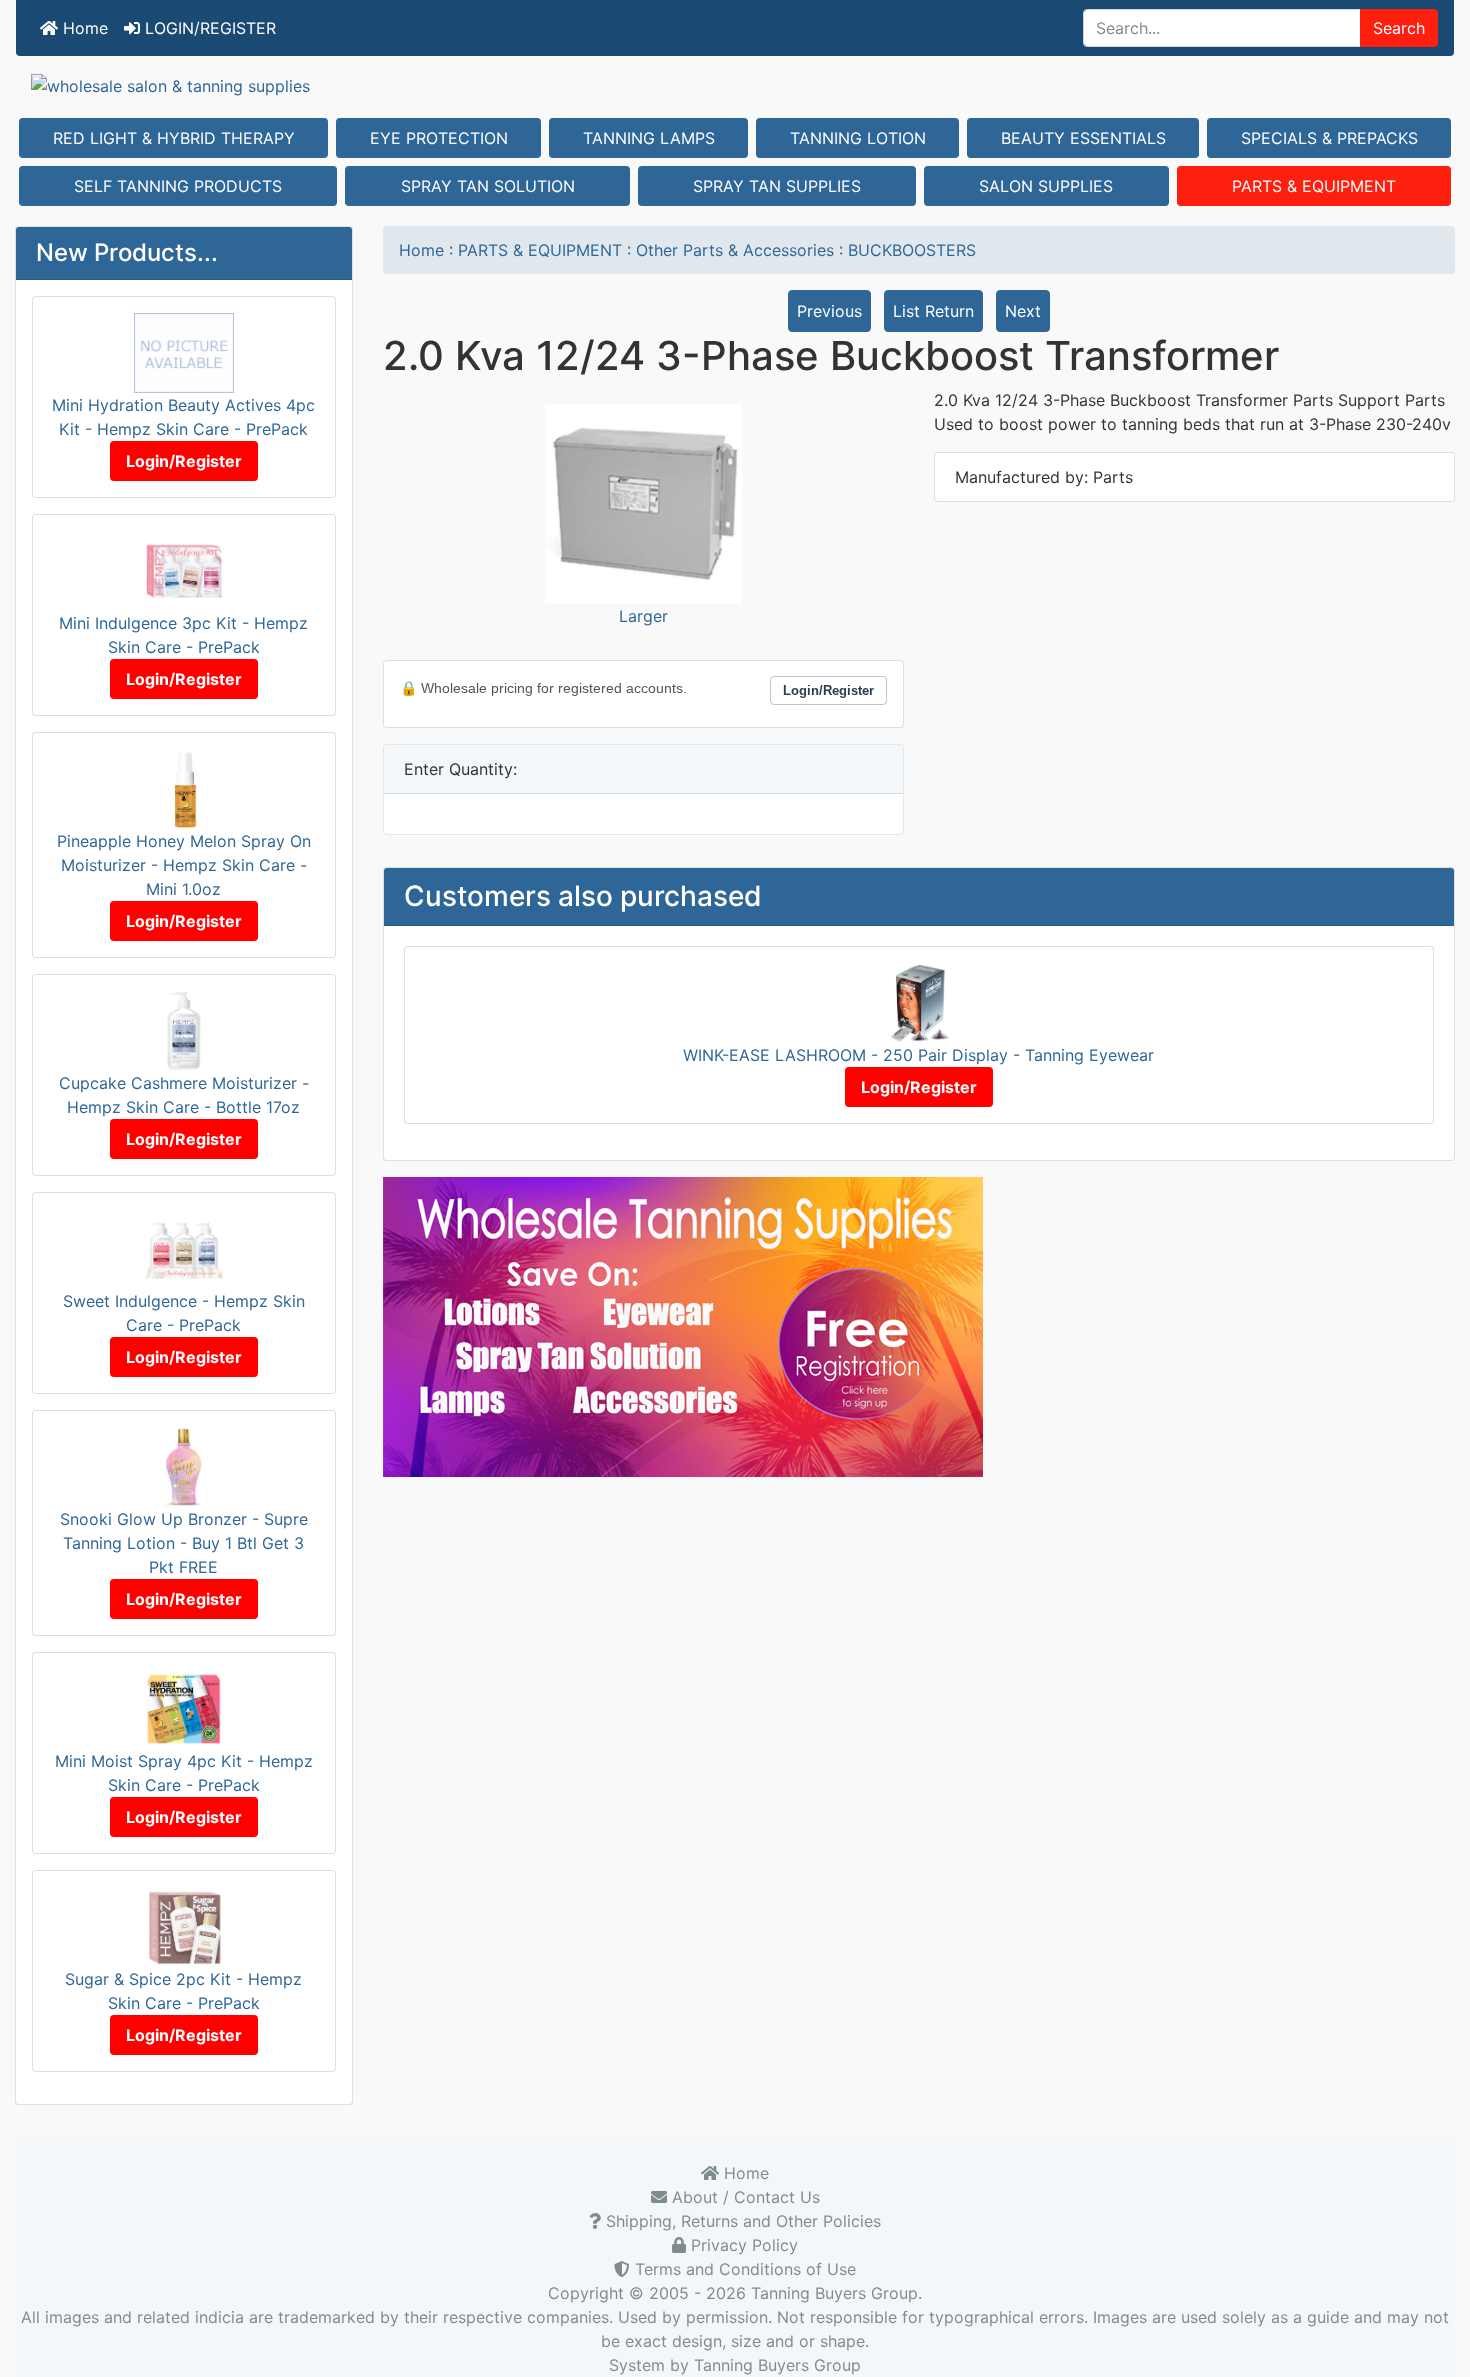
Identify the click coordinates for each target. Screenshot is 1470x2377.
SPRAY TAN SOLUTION (488, 186)
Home (83, 28)
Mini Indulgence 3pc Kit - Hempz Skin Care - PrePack (183, 635)
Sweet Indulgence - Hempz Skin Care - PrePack (184, 1313)
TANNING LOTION (858, 138)
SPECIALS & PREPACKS (1329, 138)
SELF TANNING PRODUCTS (178, 186)
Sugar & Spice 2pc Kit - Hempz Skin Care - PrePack (183, 1991)
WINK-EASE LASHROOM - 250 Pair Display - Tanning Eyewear (918, 1055)
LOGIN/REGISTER (208, 28)
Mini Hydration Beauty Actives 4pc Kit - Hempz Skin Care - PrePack (183, 417)
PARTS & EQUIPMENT (1314, 186)
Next (1023, 311)
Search (1399, 28)
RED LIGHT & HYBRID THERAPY (174, 138)
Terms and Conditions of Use (743, 2269)
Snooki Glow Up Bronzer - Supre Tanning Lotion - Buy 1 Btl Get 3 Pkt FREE (184, 1543)
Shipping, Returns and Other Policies (741, 2221)
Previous (829, 311)
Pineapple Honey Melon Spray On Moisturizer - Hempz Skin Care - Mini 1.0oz (184, 865)
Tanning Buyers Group (834, 2293)
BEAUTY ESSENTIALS (1083, 138)
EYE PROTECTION (439, 138)
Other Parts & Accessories (735, 250)
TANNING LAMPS (649, 138)
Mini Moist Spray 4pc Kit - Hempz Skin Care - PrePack (184, 1773)
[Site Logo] (735, 85)
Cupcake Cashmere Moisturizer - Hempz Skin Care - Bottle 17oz (184, 1095)
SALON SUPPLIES (1046, 186)
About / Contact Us (743, 2197)
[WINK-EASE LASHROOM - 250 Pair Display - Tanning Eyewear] (918, 1002)
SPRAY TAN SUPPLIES (777, 186)
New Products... (127, 252)
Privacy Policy (742, 2245)
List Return (933, 311)
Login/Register (184, 461)
